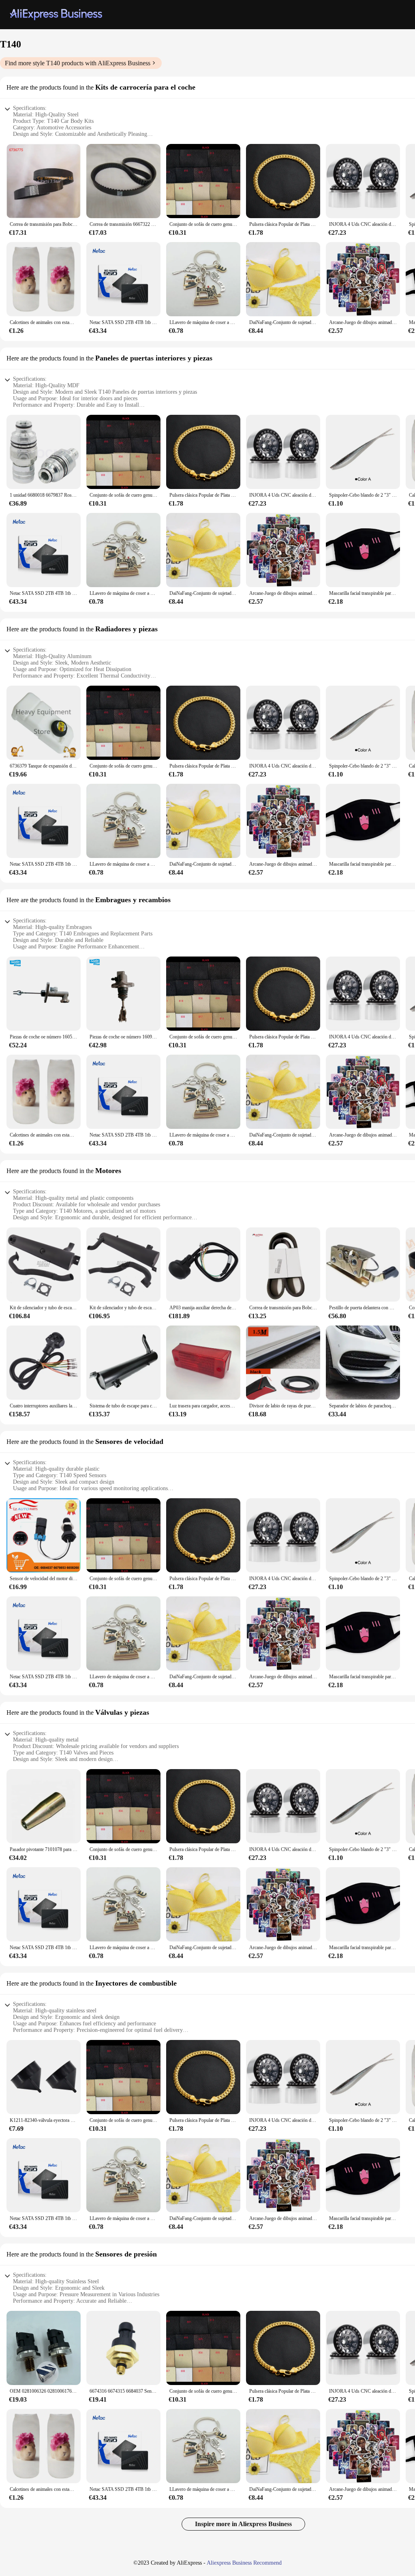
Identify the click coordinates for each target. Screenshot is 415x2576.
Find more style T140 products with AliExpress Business (78, 63)
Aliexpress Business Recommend (244, 2563)
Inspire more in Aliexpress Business (243, 2524)
